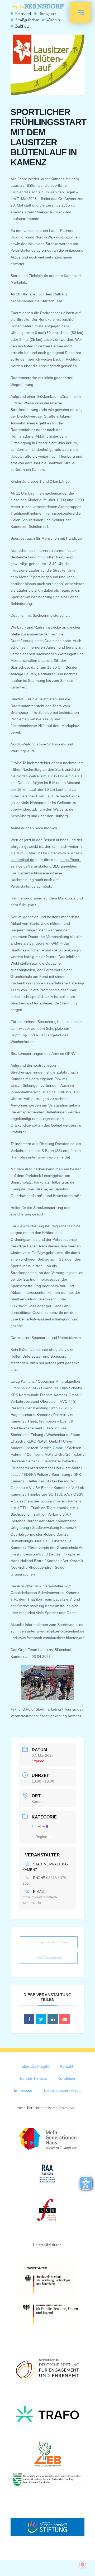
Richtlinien (66, 2078)
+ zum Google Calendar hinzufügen (49, 1942)
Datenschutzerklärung (63, 2090)
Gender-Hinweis (34, 2078)
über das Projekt (36, 2066)
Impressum (24, 2090)
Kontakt (67, 2066)
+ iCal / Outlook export (49, 1958)
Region (41, 1837)
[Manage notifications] (83, 2564)
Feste (40, 1826)
